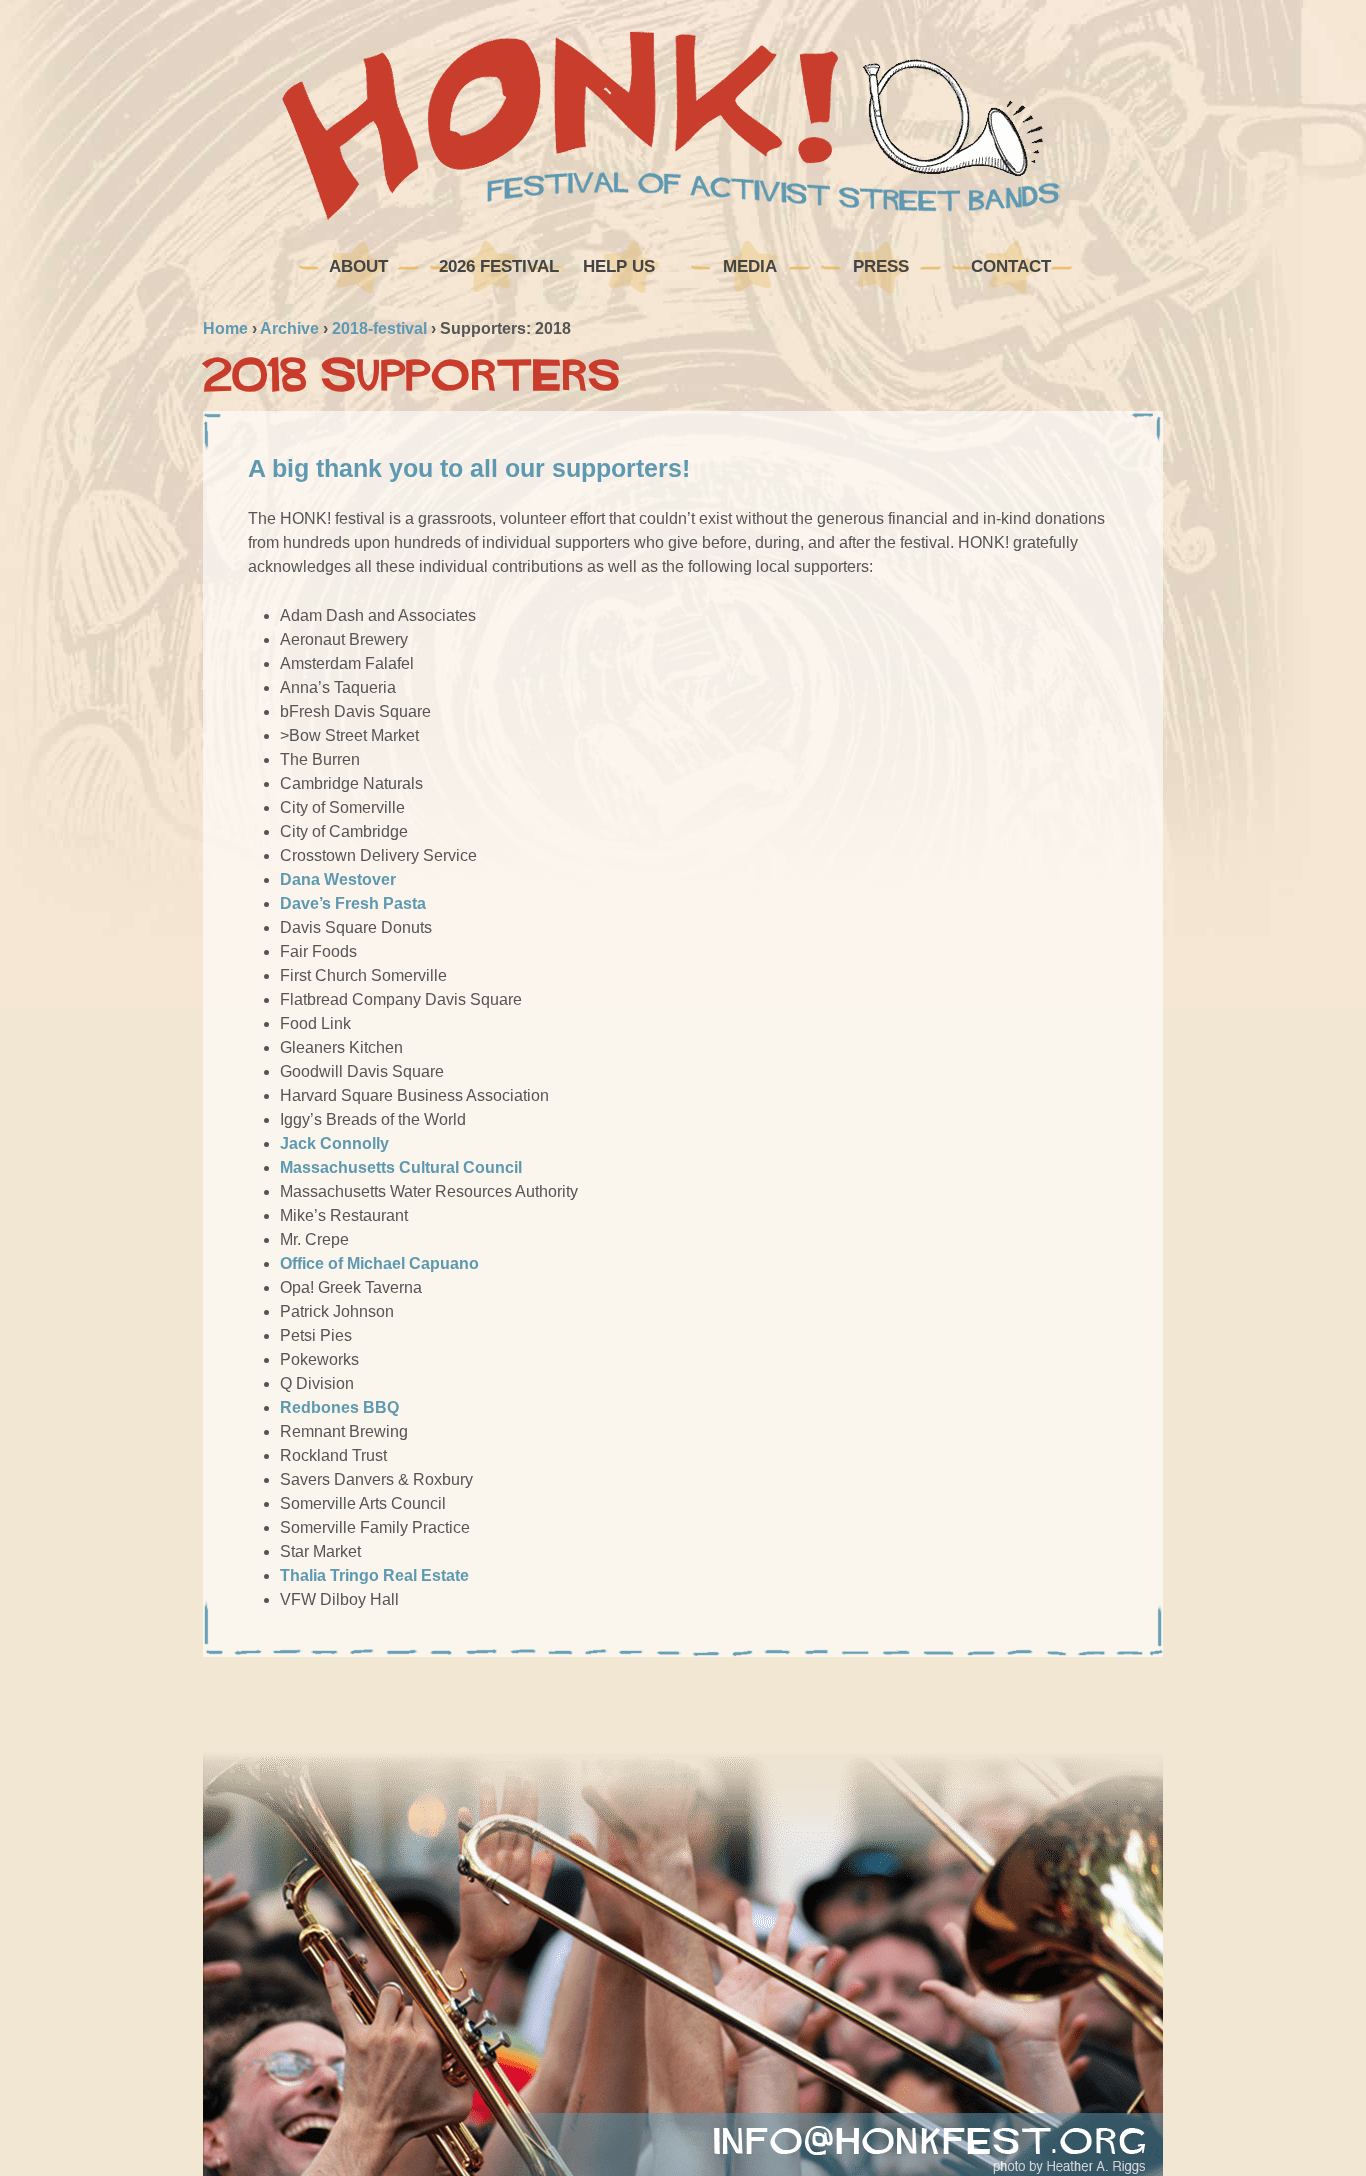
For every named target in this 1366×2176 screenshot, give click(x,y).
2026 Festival (496, 266)
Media (750, 266)
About (358, 266)
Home (225, 328)
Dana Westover (338, 879)
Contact (1011, 266)
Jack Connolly (334, 1143)
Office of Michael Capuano (379, 1263)
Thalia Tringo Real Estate (374, 1575)
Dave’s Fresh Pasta (353, 903)
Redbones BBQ (339, 1407)
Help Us (619, 266)
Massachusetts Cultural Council (401, 1167)
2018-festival (379, 328)
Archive (289, 328)
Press (881, 266)
